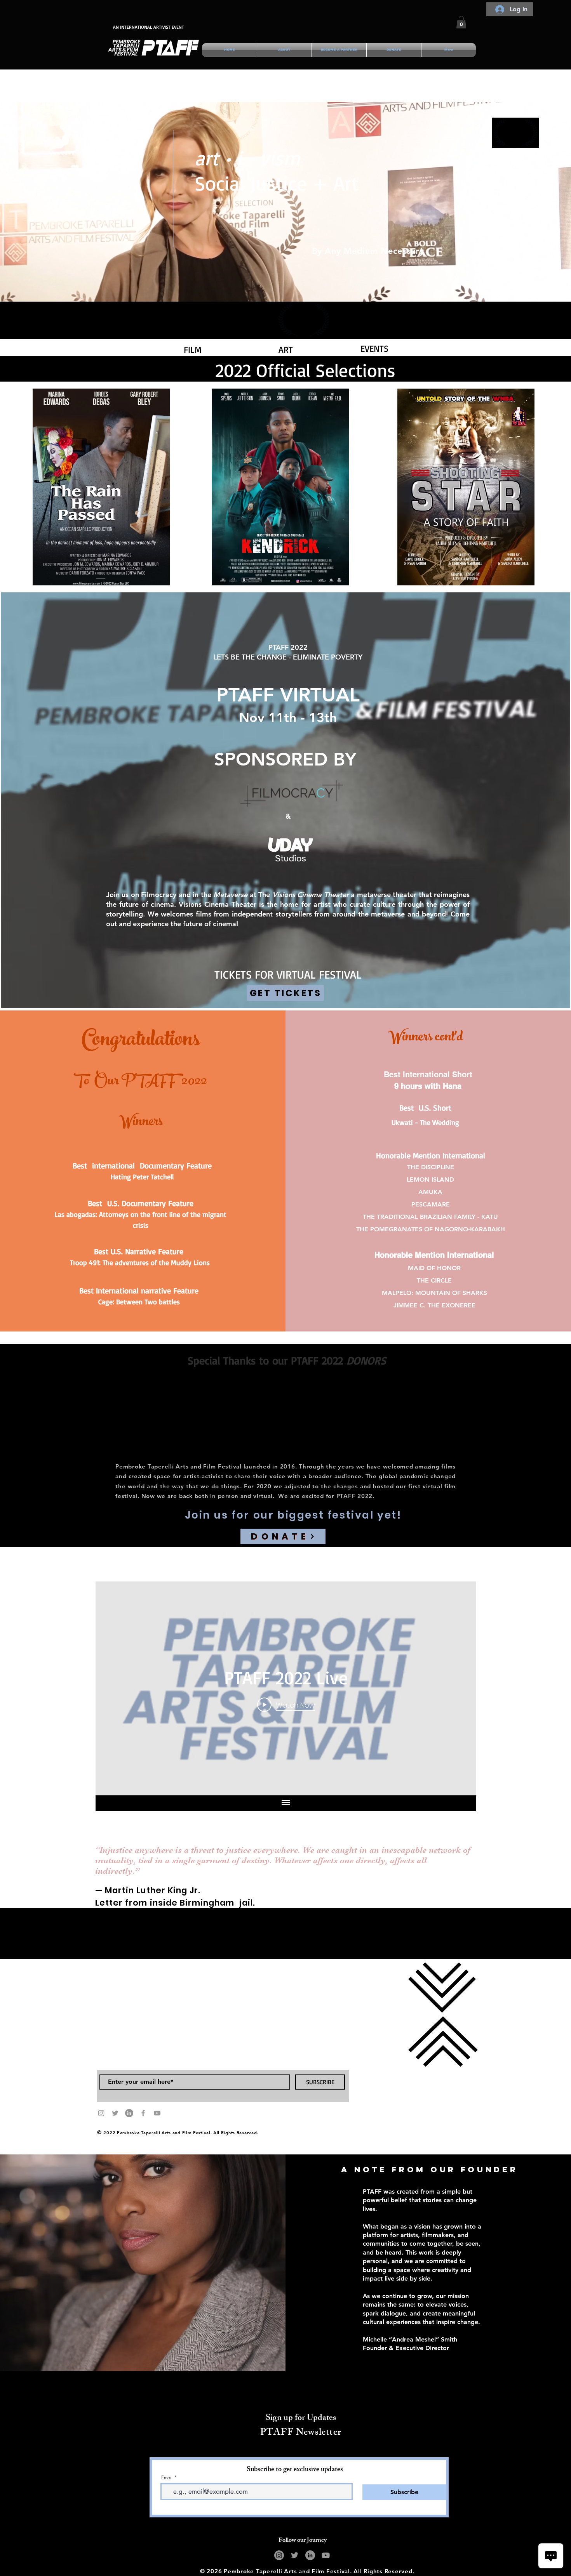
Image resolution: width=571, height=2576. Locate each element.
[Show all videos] (286, 1803)
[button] (461, 22)
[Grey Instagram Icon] (101, 2113)
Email (167, 2478)
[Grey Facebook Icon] (143, 2113)
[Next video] (460, 1688)
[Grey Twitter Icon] (115, 2113)
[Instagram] (279, 2555)
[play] (151, 579)
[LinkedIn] (129, 2113)
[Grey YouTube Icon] (157, 2113)
